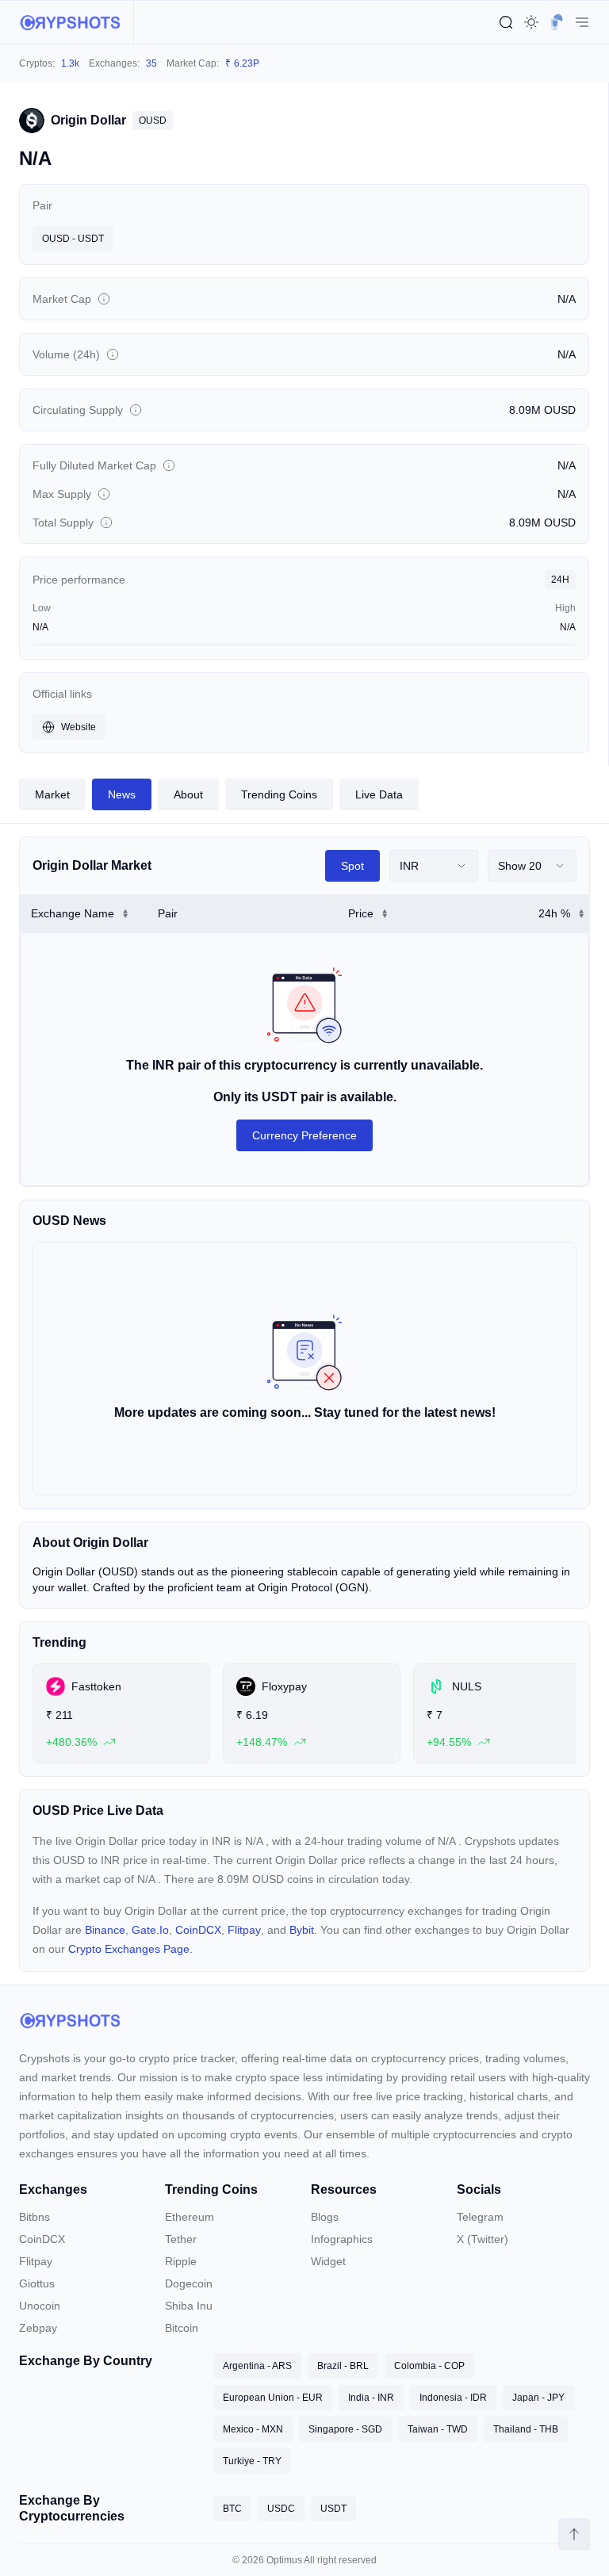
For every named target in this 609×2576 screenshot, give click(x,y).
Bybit (302, 1930)
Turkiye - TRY (252, 2461)
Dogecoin (189, 2283)
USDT (333, 2509)
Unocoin (40, 2306)
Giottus (37, 2283)
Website (79, 727)
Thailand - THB (526, 2429)
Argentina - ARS (257, 2366)
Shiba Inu (189, 2306)
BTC (232, 2509)
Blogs (325, 2217)
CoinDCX (198, 1930)
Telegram (480, 2217)
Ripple (181, 2261)
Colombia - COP (429, 2366)
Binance (105, 1930)
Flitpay (244, 1930)
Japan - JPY (538, 2398)
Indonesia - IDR (453, 2398)
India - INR (371, 2398)
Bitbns (34, 2217)
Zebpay (38, 2328)
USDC (281, 2509)
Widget (328, 2261)
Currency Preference (304, 1135)
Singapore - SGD (345, 2429)
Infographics (342, 2239)
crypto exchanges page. (130, 1949)
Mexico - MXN (253, 2429)
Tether (181, 2239)
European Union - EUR (273, 2398)
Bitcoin (182, 2328)
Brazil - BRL (343, 2366)
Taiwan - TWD (438, 2429)
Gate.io (150, 1930)
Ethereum (190, 2217)
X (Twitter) (483, 2239)
